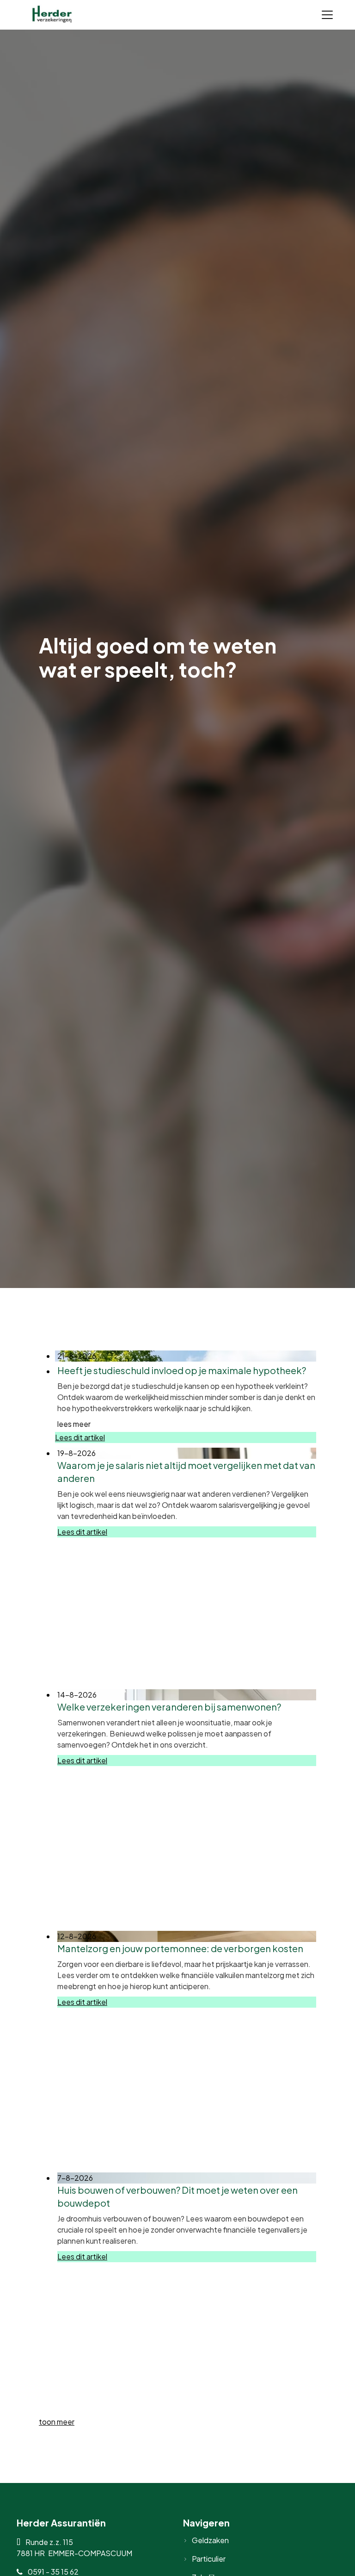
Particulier (209, 2559)
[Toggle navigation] (327, 15)
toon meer (57, 2422)
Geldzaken (210, 2540)
